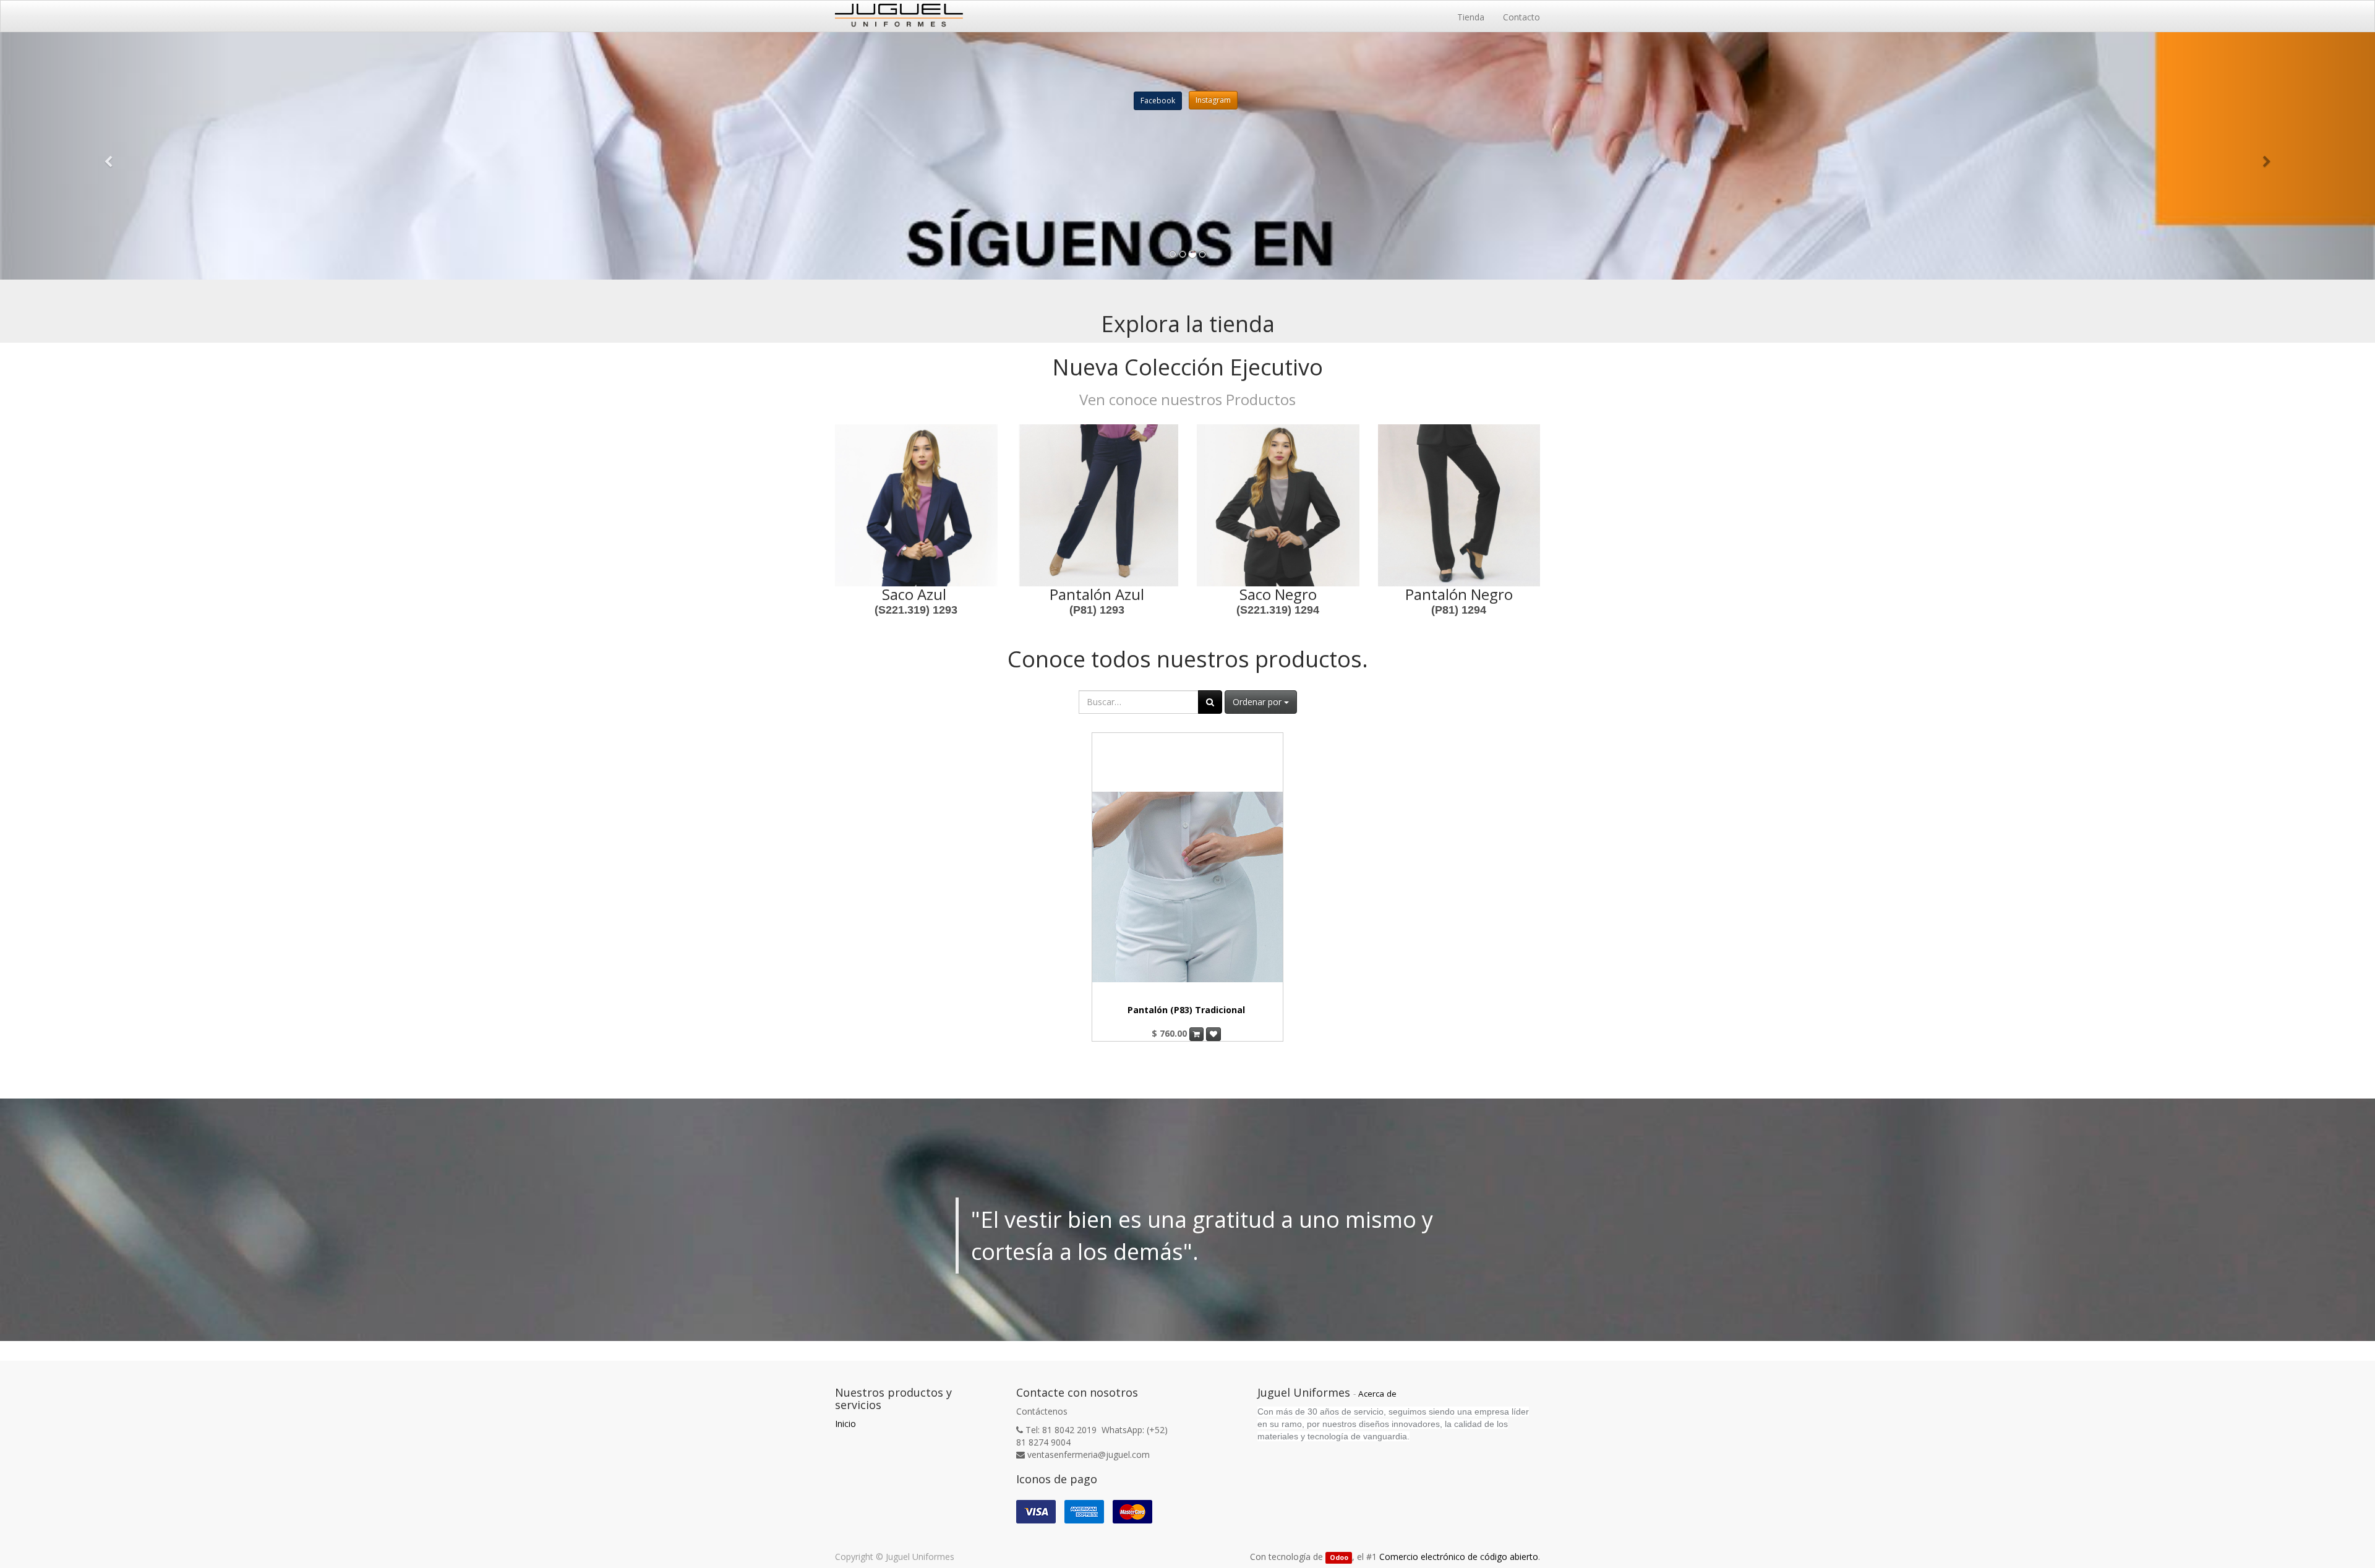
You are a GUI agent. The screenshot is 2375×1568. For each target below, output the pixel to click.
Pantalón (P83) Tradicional (1186, 1010)
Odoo (1339, 1557)
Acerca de (1377, 1394)
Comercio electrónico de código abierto (1459, 1557)
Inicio (845, 1424)
